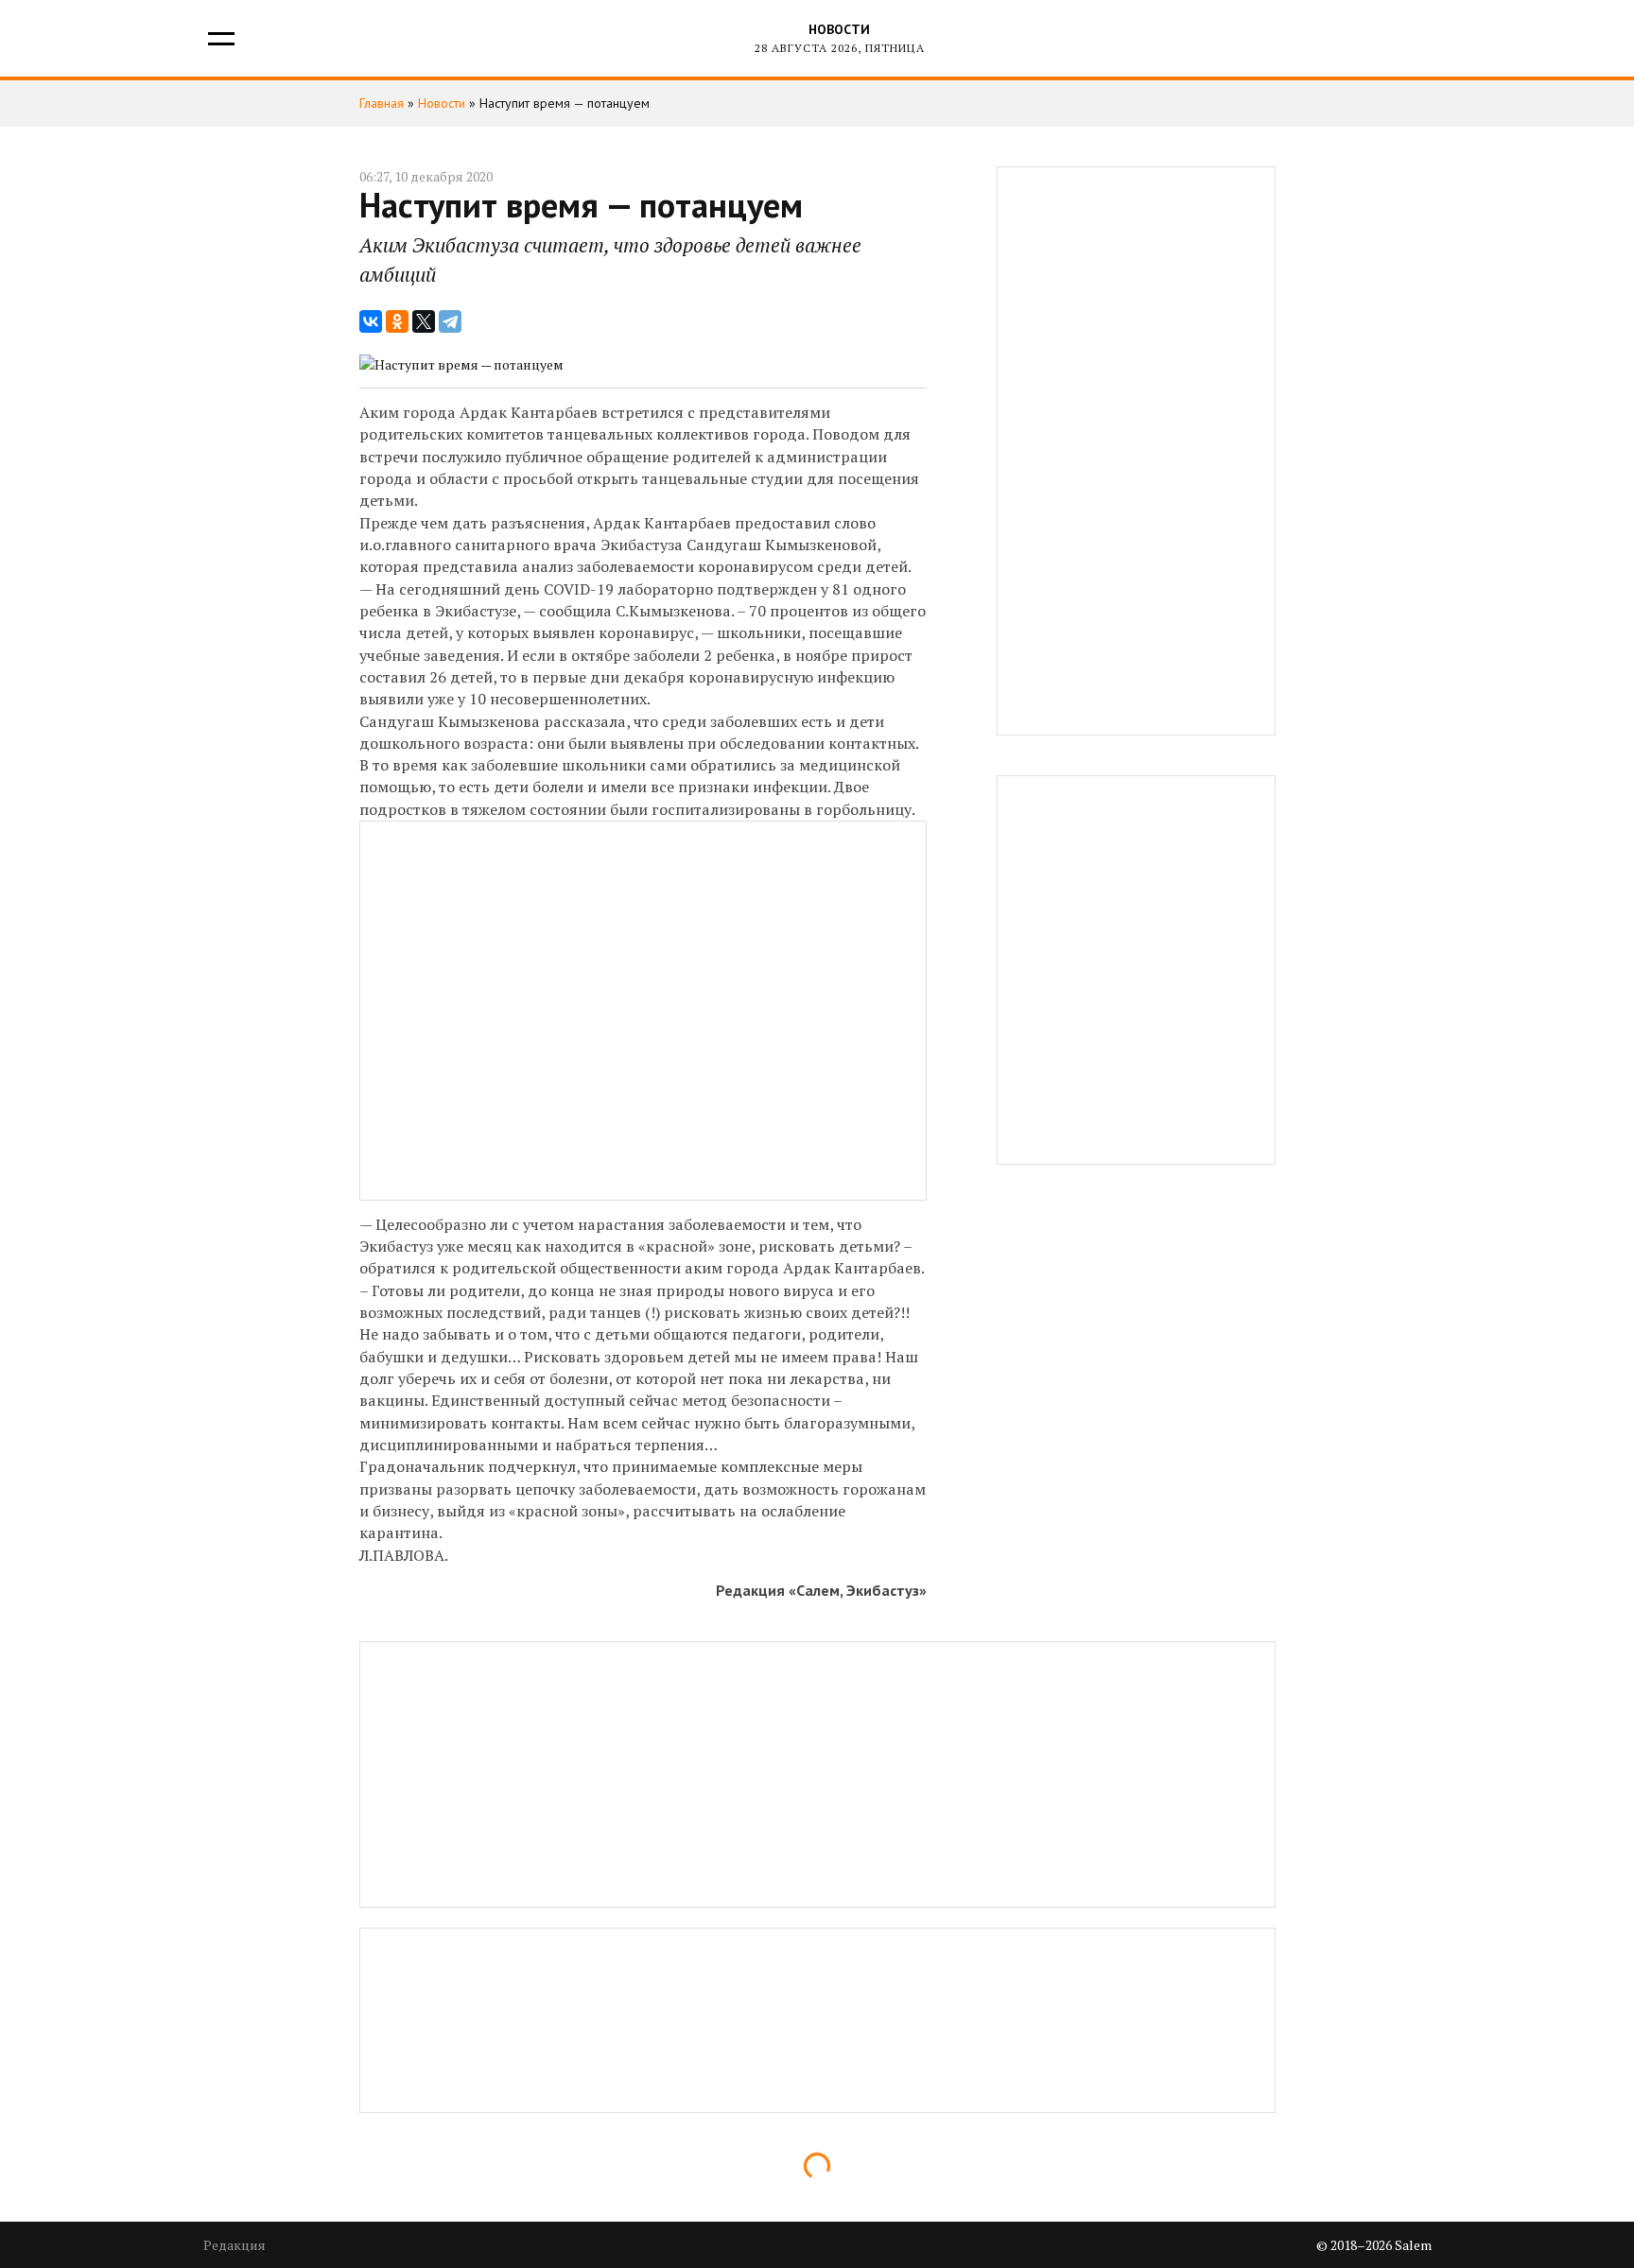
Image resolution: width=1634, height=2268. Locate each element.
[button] (220, 38)
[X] (424, 321)
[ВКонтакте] (371, 321)
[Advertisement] (1136, 451)
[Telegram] (450, 321)
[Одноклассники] (397, 321)
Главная (382, 103)
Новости (839, 29)
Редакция (235, 2245)
